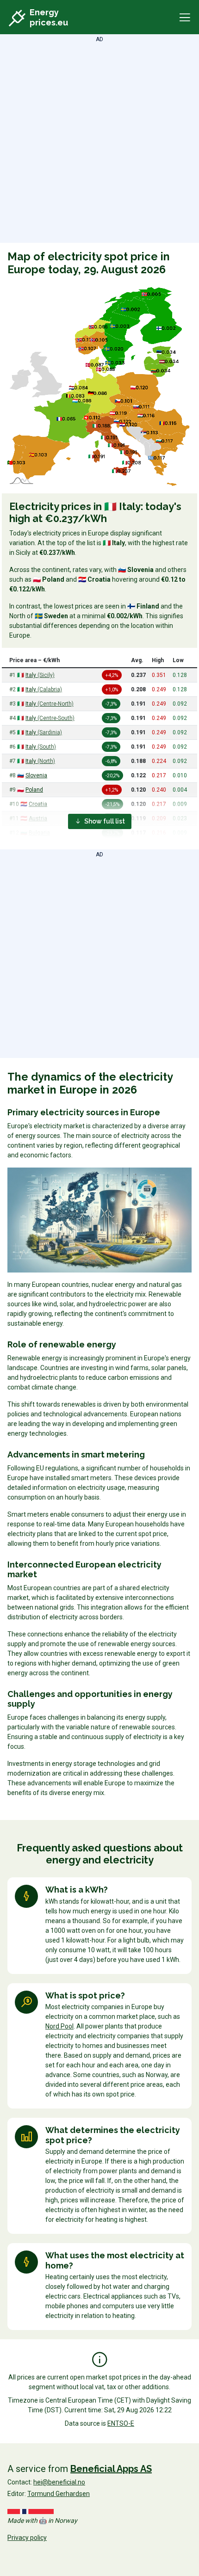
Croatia (38, 804)
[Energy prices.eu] (18, 19)
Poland (34, 790)
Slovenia (36, 775)
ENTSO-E (121, 2423)
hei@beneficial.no (59, 2482)
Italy (40, 675)
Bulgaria (39, 833)
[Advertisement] (99, 143)
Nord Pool (59, 2026)
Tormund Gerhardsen (59, 2494)
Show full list (104, 821)
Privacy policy (27, 2538)
